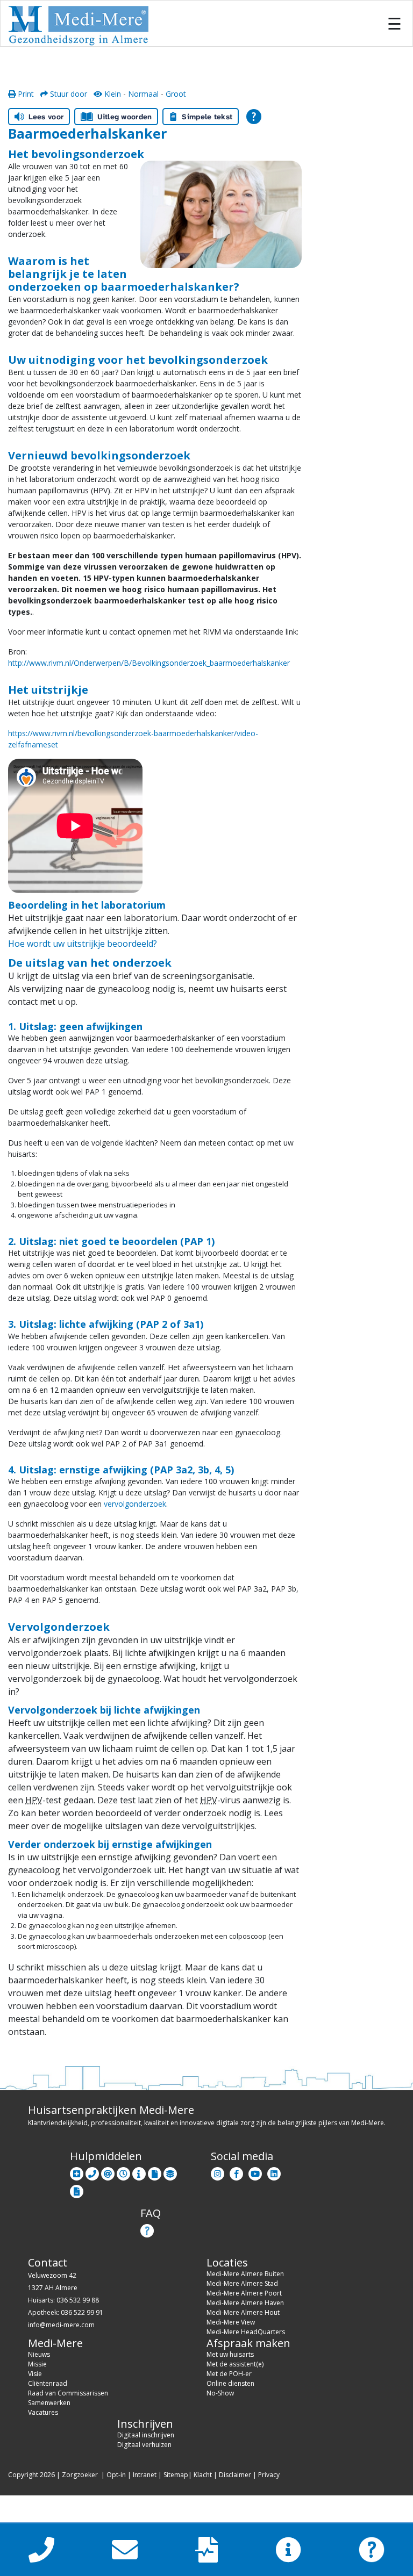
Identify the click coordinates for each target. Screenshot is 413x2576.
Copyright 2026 (31, 2475)
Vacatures (43, 2412)
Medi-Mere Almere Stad (242, 2283)
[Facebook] (236, 2172)
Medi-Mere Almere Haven (245, 2303)
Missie (37, 2364)
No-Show (220, 2393)
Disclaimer (235, 2475)
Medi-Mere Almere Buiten (245, 2274)
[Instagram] (218, 2172)
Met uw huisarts (230, 2354)
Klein (112, 94)
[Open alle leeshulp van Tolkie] (254, 117)
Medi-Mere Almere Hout (243, 2312)
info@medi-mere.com (61, 2325)
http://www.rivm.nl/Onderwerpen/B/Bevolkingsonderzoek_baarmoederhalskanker (149, 663)
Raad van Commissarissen (68, 2393)
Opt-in (116, 2475)
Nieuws (39, 2354)
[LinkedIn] (274, 2172)
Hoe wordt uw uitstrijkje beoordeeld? (83, 944)
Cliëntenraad (48, 2383)
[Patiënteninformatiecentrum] (139, 2172)
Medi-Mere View (231, 2322)
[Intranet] (170, 2172)
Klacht (203, 2475)
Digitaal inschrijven (146, 2435)
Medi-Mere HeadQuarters (246, 2332)
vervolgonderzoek (135, 1504)
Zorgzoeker (80, 2475)
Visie (35, 2374)
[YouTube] (255, 2172)
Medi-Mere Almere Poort (244, 2293)
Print (25, 94)
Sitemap (176, 2475)
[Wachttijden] (123, 2172)
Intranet (145, 2475)
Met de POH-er (229, 2374)
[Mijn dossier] (155, 2172)
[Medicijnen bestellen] (77, 2189)
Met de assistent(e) (235, 2364)
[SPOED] (77, 2172)
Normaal (143, 94)
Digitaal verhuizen (144, 2445)
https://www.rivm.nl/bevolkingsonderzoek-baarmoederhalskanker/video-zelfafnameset (133, 739)
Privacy (269, 2475)
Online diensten (230, 2383)
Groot (176, 94)
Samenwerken (49, 2403)
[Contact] (92, 2172)
